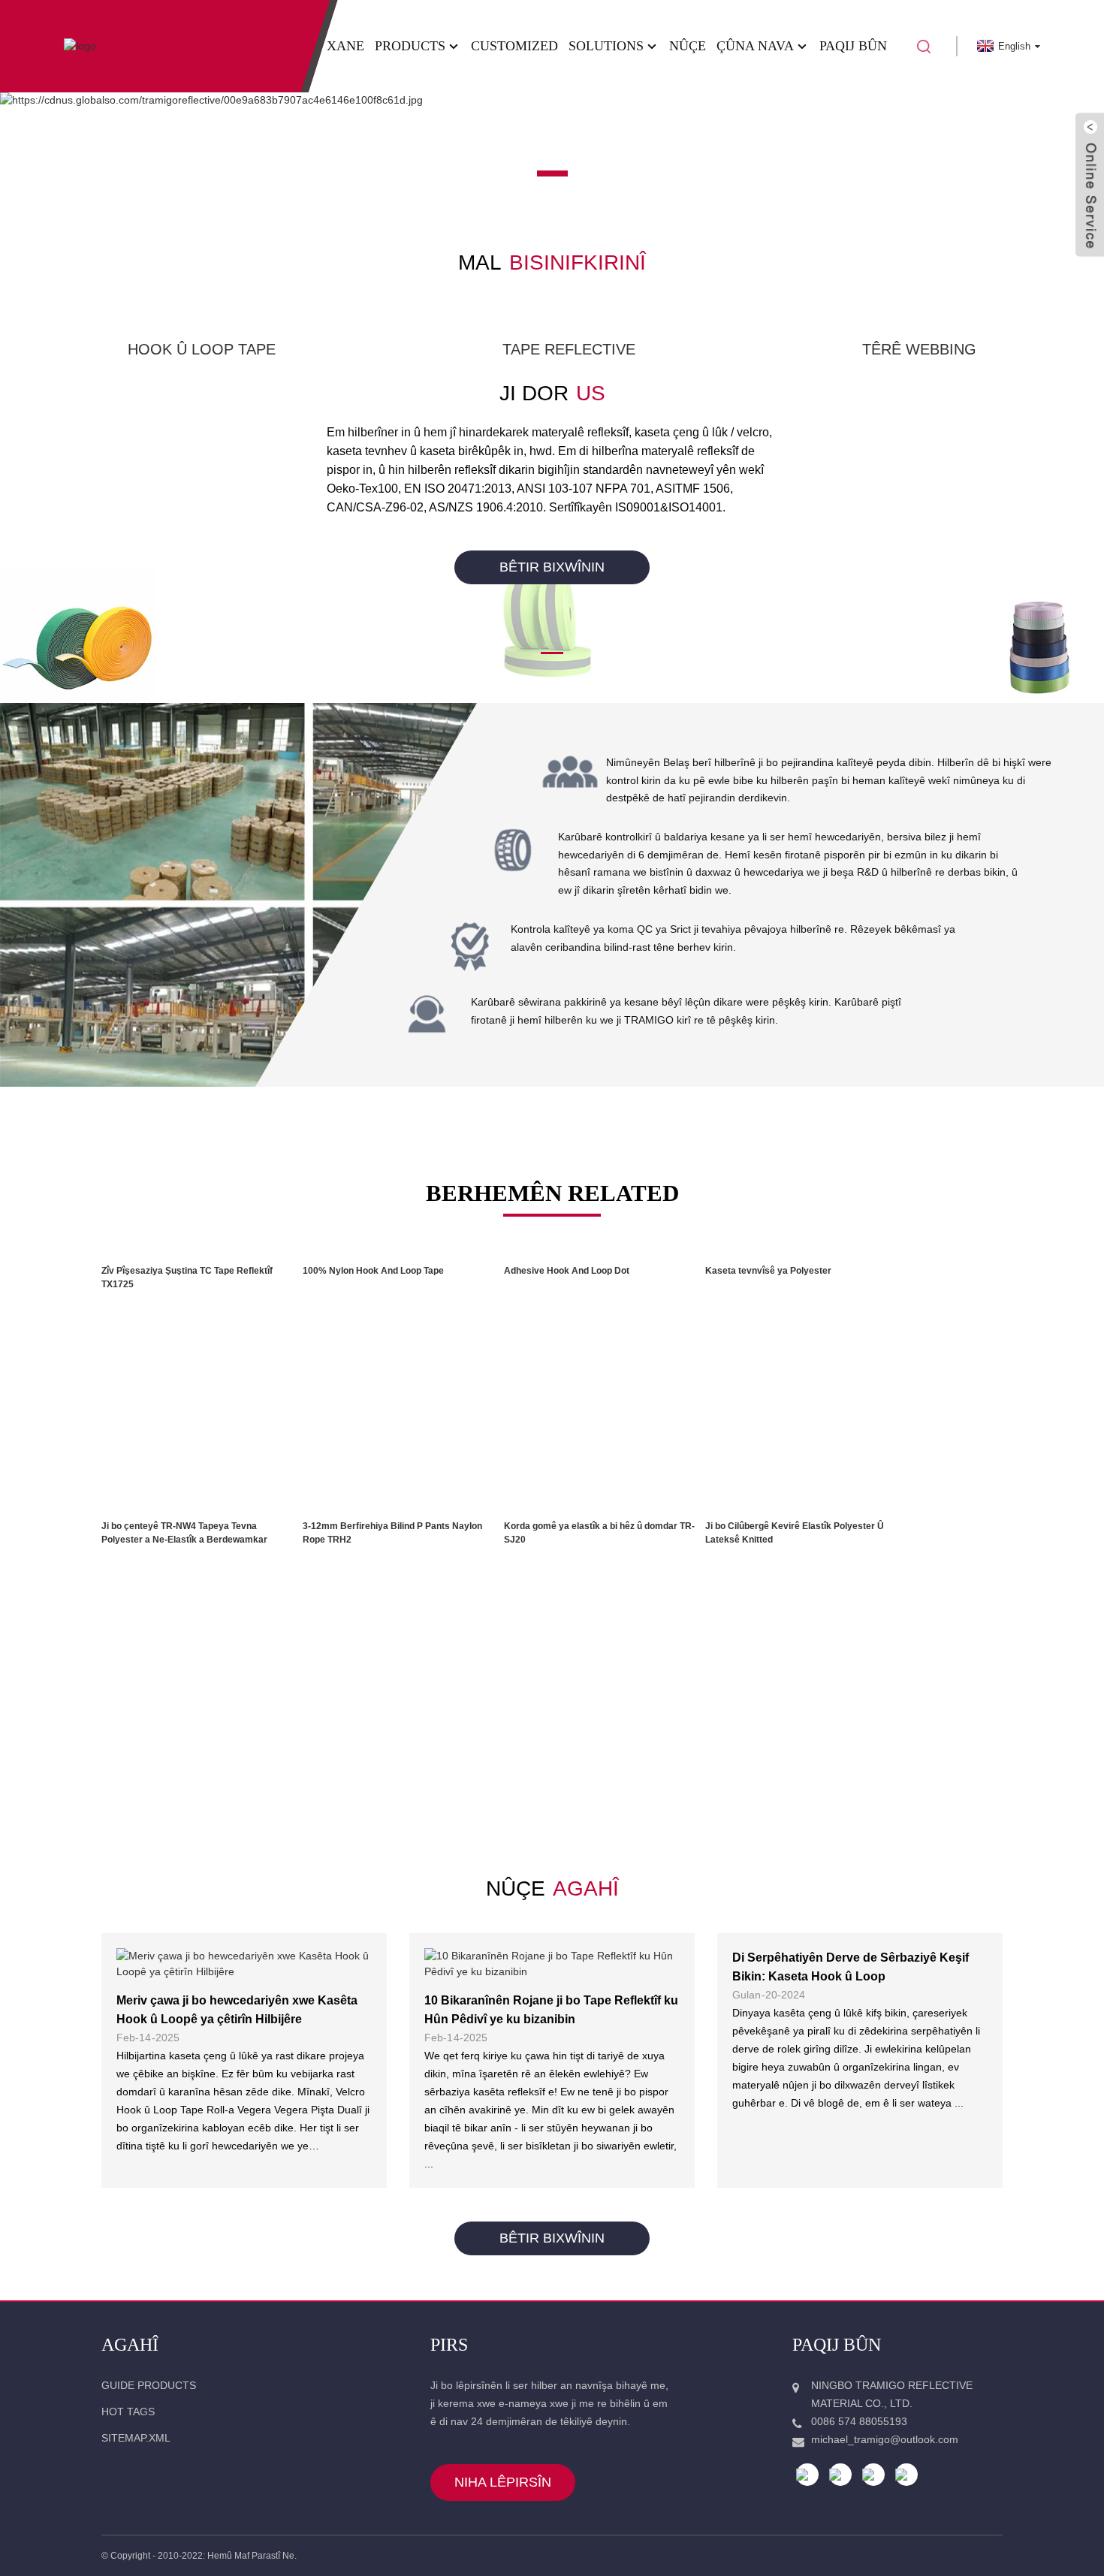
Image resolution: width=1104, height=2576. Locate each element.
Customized (514, 46)
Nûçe (688, 46)
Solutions (606, 46)
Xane (345, 46)
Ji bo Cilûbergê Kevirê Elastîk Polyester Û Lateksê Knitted (795, 1533)
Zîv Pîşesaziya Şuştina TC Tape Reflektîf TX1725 (187, 1277)
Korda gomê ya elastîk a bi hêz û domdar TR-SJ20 (599, 1533)
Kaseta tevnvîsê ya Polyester (768, 1271)
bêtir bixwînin (552, 567)
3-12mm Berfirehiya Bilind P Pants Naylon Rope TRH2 (392, 1533)
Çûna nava (755, 46)
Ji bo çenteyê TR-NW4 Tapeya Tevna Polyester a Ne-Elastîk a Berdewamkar (184, 1533)
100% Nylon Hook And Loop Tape (373, 1271)
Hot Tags (128, 2412)
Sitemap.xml (136, 2438)
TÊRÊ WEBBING (919, 349)
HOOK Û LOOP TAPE (202, 349)
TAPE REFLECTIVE (569, 349)
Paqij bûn (853, 46)
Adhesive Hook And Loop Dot (567, 1271)
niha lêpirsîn (503, 2482)
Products (410, 46)
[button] (77, 149)
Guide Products (149, 2385)
